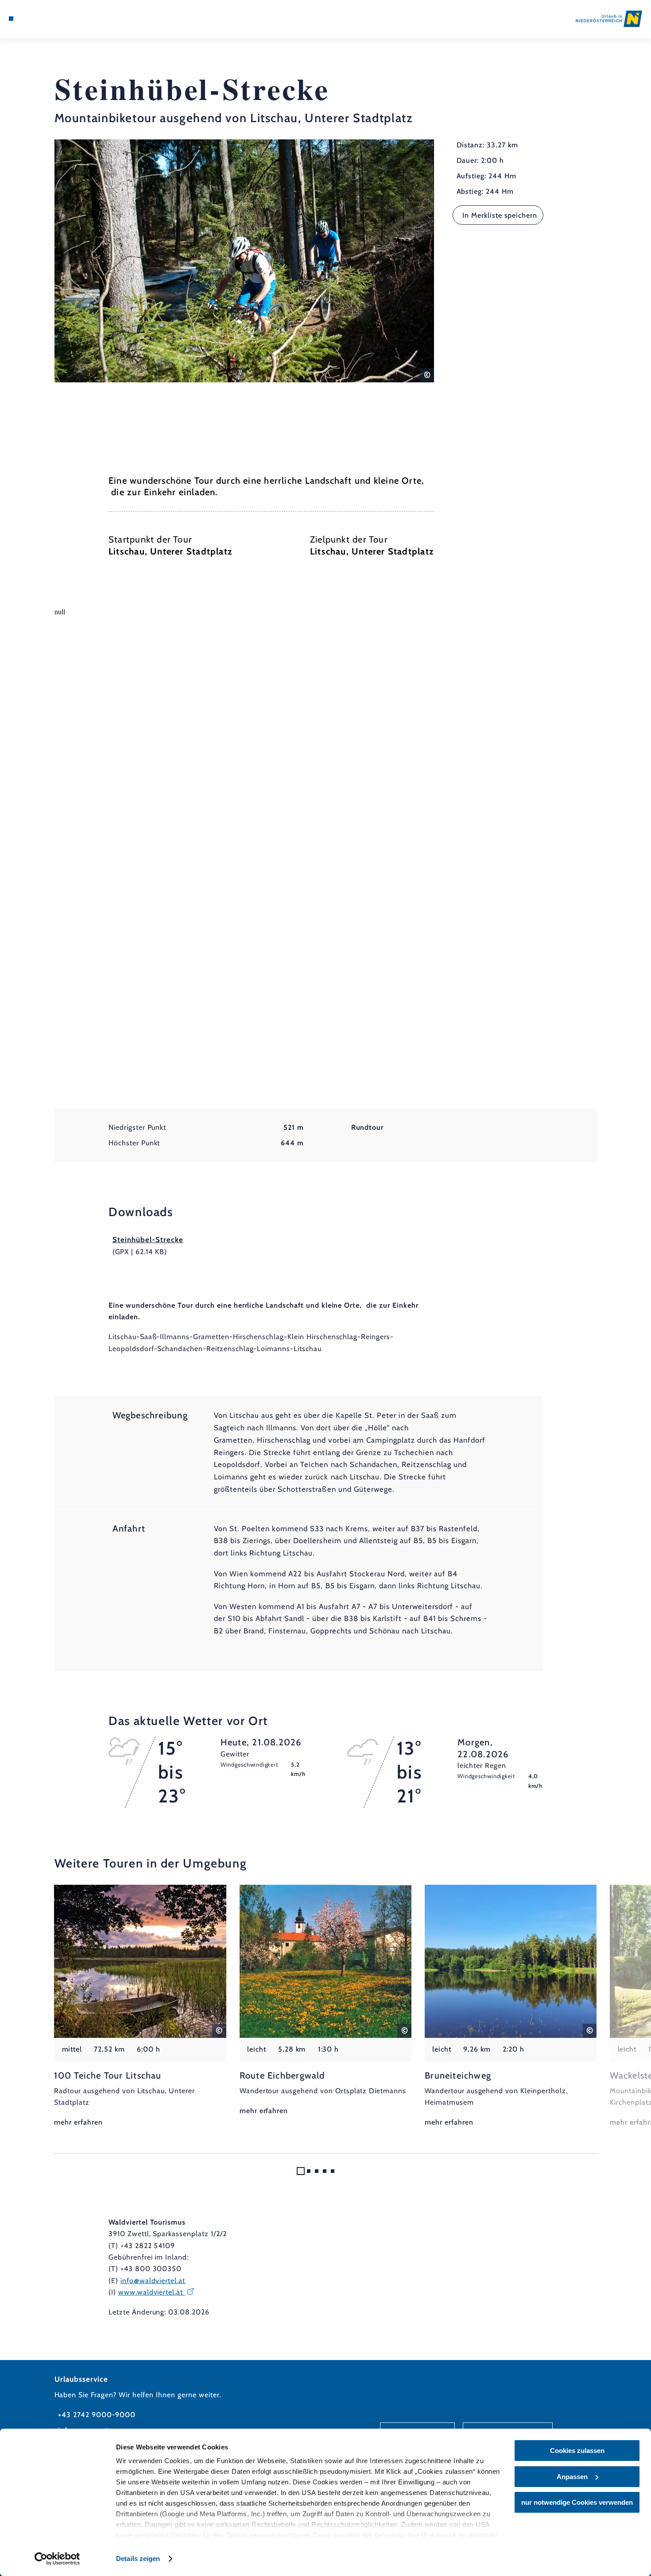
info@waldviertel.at (153, 2281)
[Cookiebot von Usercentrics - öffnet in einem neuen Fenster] (57, 2559)
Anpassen (572, 2477)
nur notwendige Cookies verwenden (577, 2502)
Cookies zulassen (577, 2451)
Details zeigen (138, 2559)
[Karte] (32, 19)
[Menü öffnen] (11, 19)
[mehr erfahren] (140, 2007)
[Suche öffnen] (55, 19)
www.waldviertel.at (152, 2292)
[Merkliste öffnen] (43, 19)
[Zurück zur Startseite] (609, 19)
